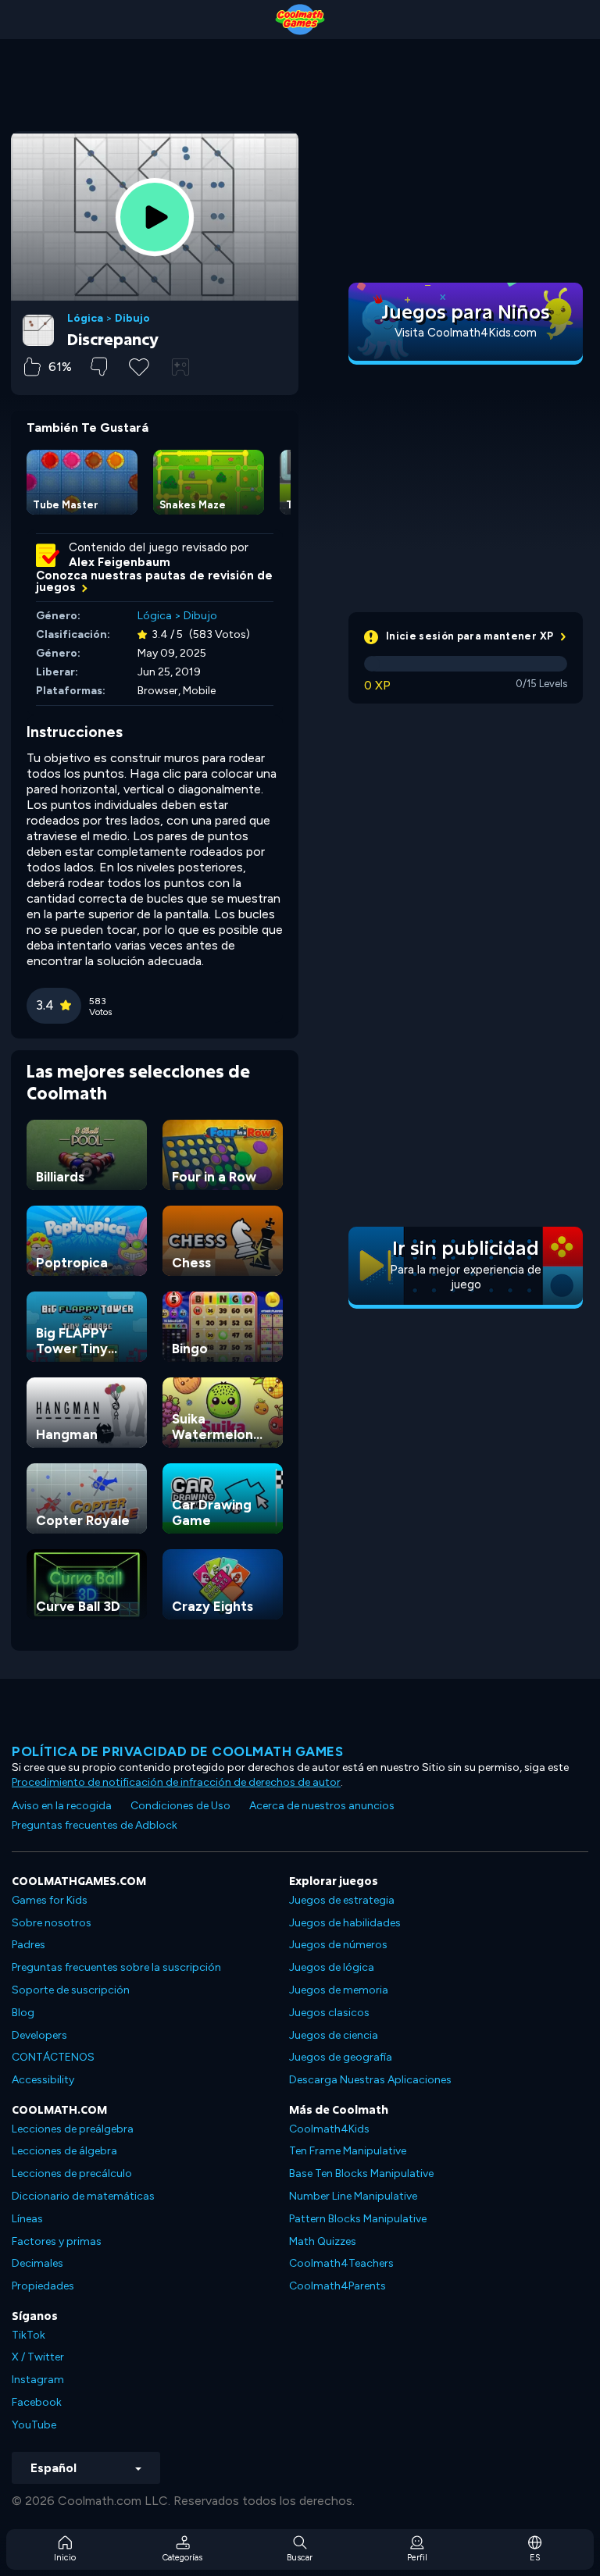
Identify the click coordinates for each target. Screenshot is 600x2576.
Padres (29, 1945)
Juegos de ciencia (334, 2035)
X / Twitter (38, 2357)
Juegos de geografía (341, 2057)
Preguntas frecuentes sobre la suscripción (116, 1967)
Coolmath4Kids (329, 2129)
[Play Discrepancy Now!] (155, 217)
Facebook (37, 2402)
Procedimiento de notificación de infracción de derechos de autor (176, 1782)
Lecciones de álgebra (64, 2151)
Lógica (85, 319)
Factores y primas (57, 2241)
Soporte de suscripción (71, 1990)
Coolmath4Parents (337, 2286)
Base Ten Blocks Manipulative (361, 2173)
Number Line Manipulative (353, 2196)
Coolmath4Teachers (341, 2263)
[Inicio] (300, 20)
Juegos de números (338, 1945)
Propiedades (43, 2286)
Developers (39, 2035)
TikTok (29, 2335)
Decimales (37, 2263)
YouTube (34, 2425)
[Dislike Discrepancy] (99, 367)
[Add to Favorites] (139, 365)
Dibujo (132, 319)
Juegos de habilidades (345, 1923)
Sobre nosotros (52, 1923)
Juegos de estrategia (342, 1900)
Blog (23, 2013)
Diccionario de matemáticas (83, 2196)
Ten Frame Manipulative (348, 2151)
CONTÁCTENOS (53, 2057)
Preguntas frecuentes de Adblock (95, 1825)
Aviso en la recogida (62, 1806)
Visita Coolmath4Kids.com (466, 333)
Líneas (27, 2219)
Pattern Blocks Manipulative (358, 2219)
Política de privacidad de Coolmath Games (177, 1751)
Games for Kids (50, 1900)
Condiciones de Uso (180, 1806)
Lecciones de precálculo (72, 2173)
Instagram (38, 2380)
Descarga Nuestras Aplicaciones (370, 2080)
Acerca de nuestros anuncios (322, 1806)
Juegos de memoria (339, 1990)
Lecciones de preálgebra (73, 2129)
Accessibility (43, 2080)
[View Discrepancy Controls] (180, 367)
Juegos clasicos (329, 2013)
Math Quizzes (323, 2241)
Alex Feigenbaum (120, 562)
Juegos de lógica (332, 1967)
